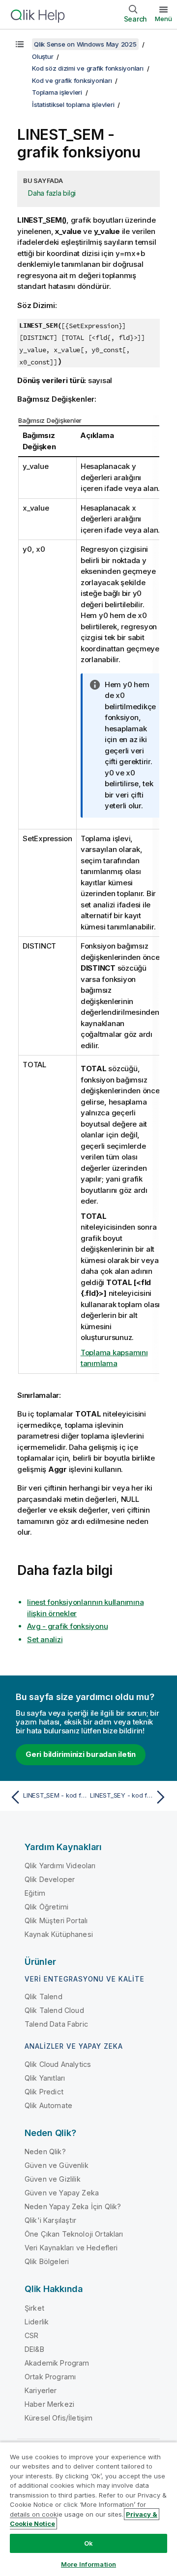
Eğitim (35, 1893)
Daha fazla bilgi (52, 193)
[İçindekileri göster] (20, 44)
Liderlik (37, 2322)
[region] (88, 2509)
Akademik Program (57, 2363)
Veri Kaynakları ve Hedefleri (71, 2248)
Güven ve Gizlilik (53, 2179)
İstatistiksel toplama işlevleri (73, 104)
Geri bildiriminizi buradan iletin (81, 1754)
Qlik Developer (50, 1879)
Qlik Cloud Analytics (58, 2064)
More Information (88, 2564)
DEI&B (34, 2349)
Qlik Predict (44, 2092)
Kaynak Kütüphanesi (59, 1934)
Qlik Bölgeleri (47, 2261)
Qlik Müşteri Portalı (56, 1920)
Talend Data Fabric (56, 2024)
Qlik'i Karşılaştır (50, 2220)
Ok (88, 2543)
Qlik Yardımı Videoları (60, 1866)
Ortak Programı (50, 2377)
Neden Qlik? (45, 2151)
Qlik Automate (48, 2105)
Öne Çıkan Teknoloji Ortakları (74, 2234)
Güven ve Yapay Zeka (62, 2193)
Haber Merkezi (49, 2404)
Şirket (34, 2308)
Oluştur (43, 56)
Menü (163, 19)
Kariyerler (41, 2390)
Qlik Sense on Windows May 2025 (85, 44)
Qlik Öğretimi (46, 1907)
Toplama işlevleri (57, 92)
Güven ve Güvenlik (57, 2165)
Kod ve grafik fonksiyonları (72, 80)
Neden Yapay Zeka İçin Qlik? (73, 2206)
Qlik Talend (44, 1996)
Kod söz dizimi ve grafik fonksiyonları (88, 68)
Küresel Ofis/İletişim (59, 2418)
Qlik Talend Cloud (54, 2010)
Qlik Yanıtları (45, 2078)
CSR (31, 2335)
